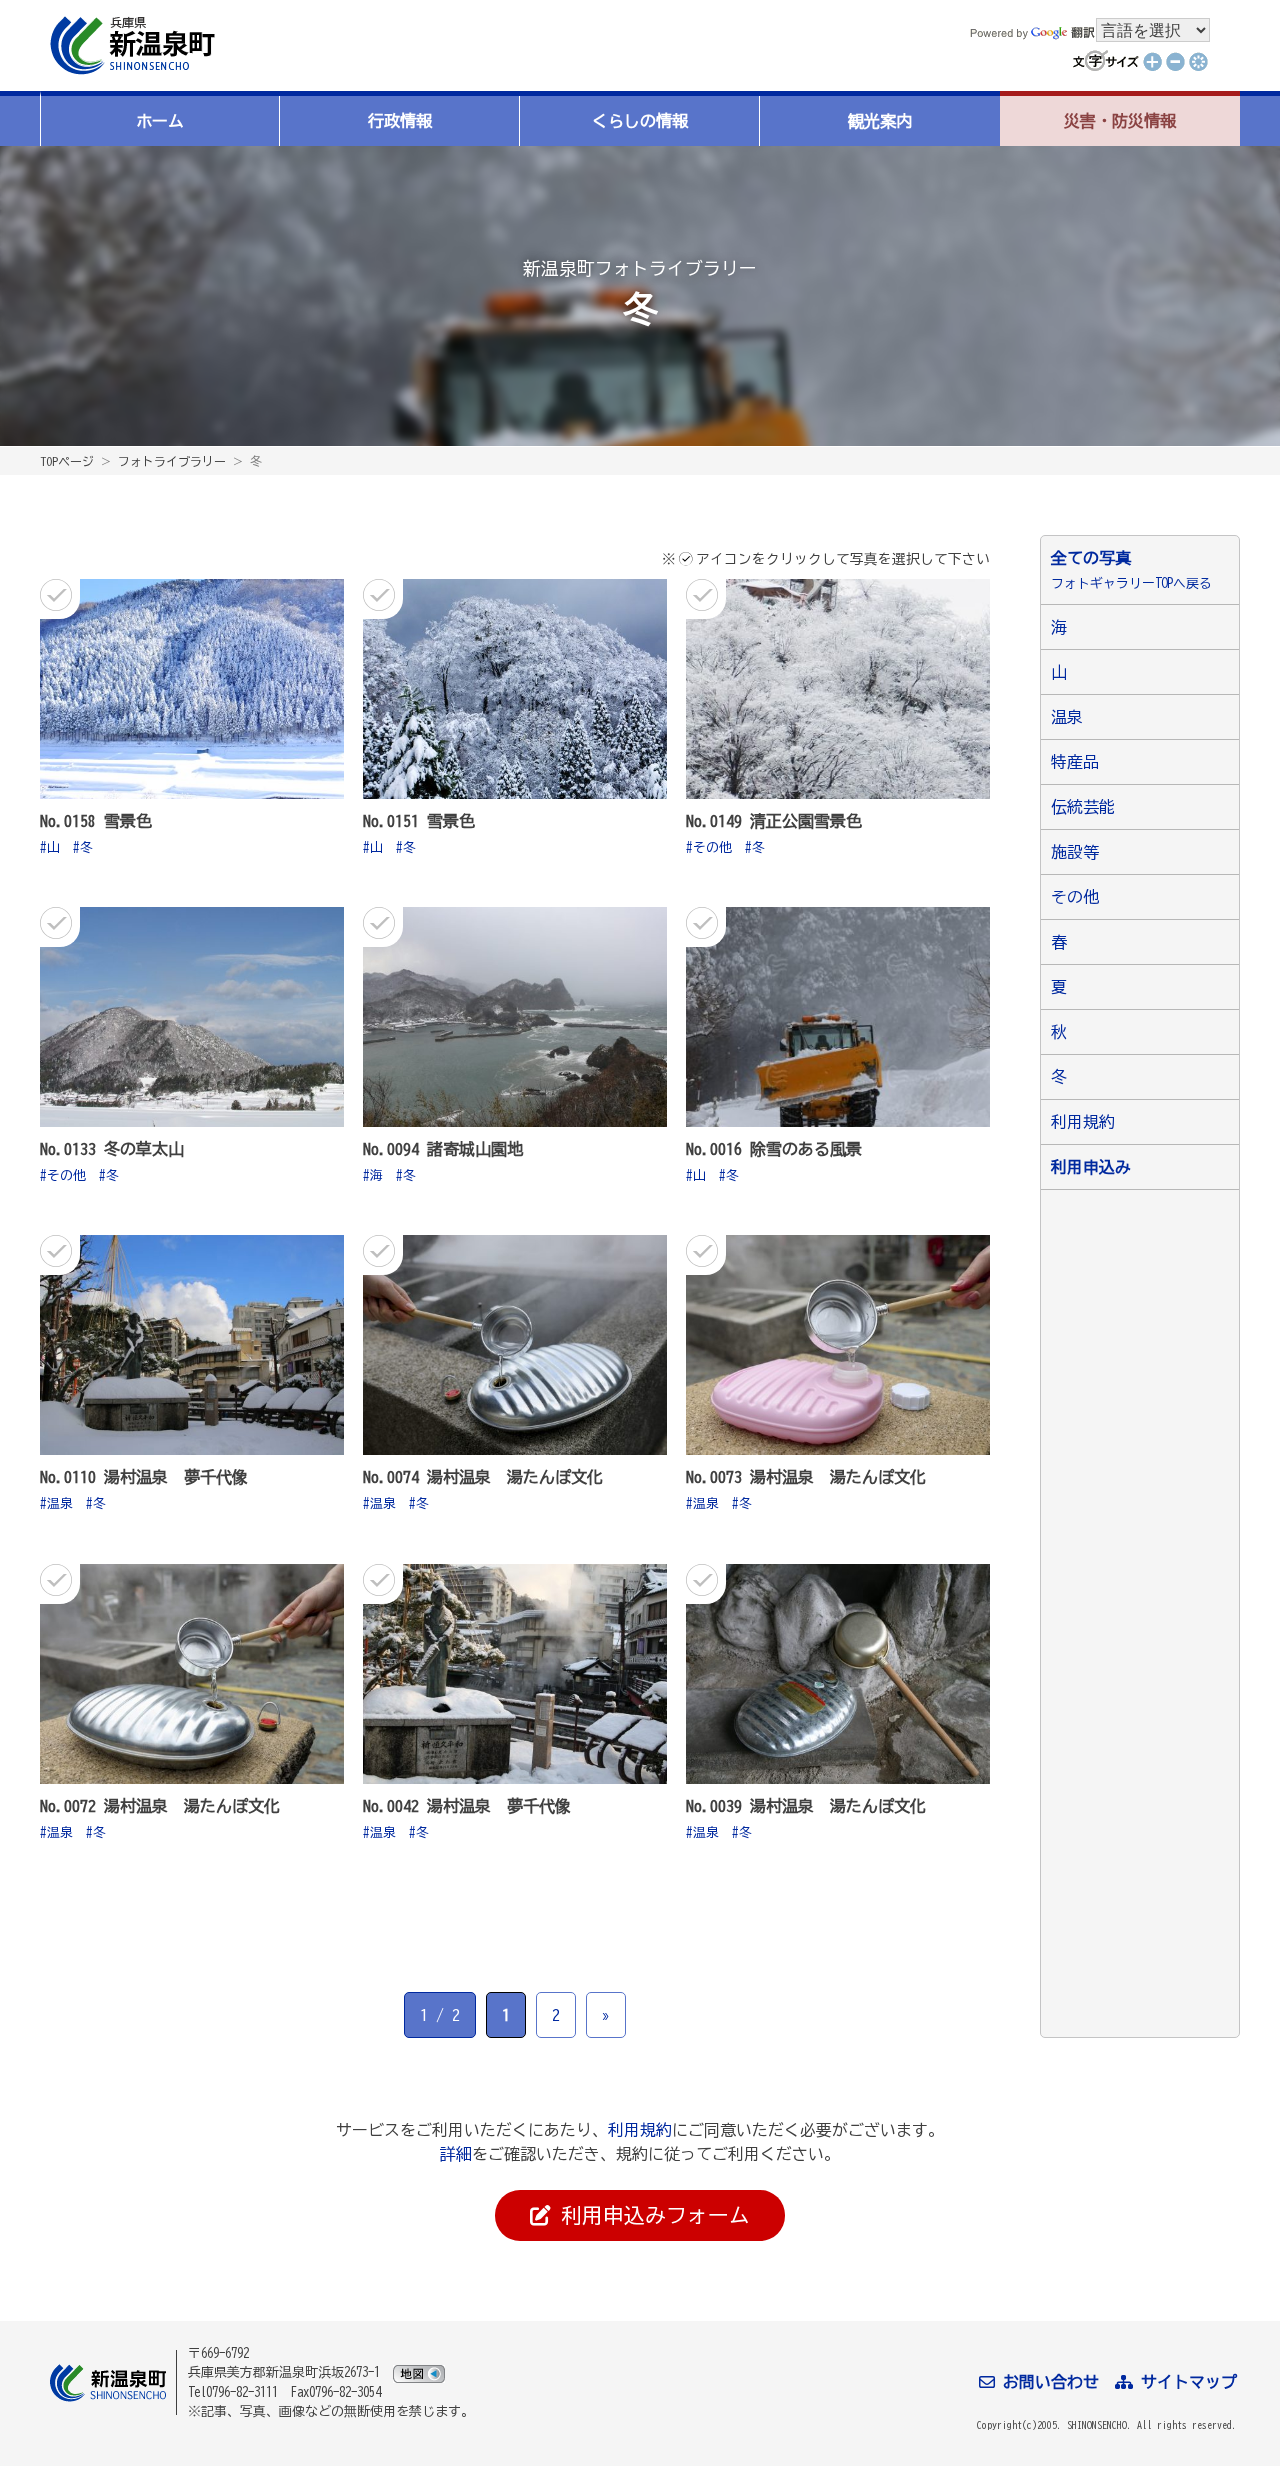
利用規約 (1083, 1122)
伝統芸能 (1083, 807)
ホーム (160, 121)
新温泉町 (130, 45)
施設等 (1075, 852)
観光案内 (880, 121)
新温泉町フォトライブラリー (640, 268)
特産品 (1075, 762)
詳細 (456, 2154)
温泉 (60, 1503)
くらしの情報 (640, 121)
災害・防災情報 (1120, 121)
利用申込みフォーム (650, 2215)
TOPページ (67, 461)
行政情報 (400, 121)
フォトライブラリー (172, 461)
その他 (712, 847)
